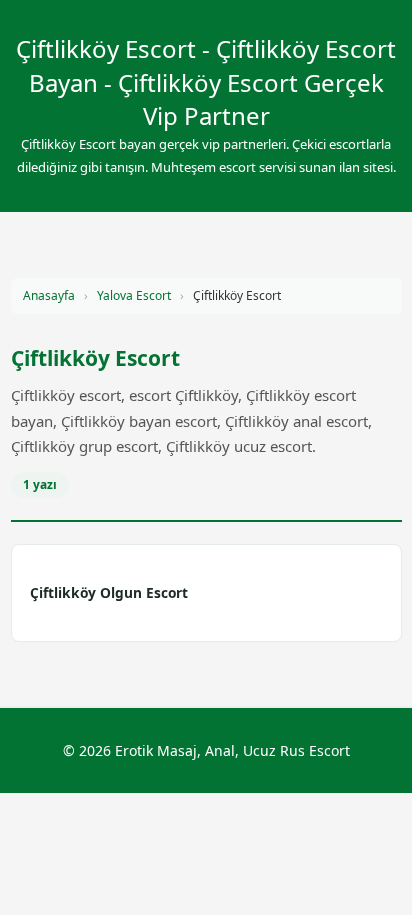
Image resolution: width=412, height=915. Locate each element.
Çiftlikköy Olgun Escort (109, 592)
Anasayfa (49, 295)
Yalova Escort (134, 295)
